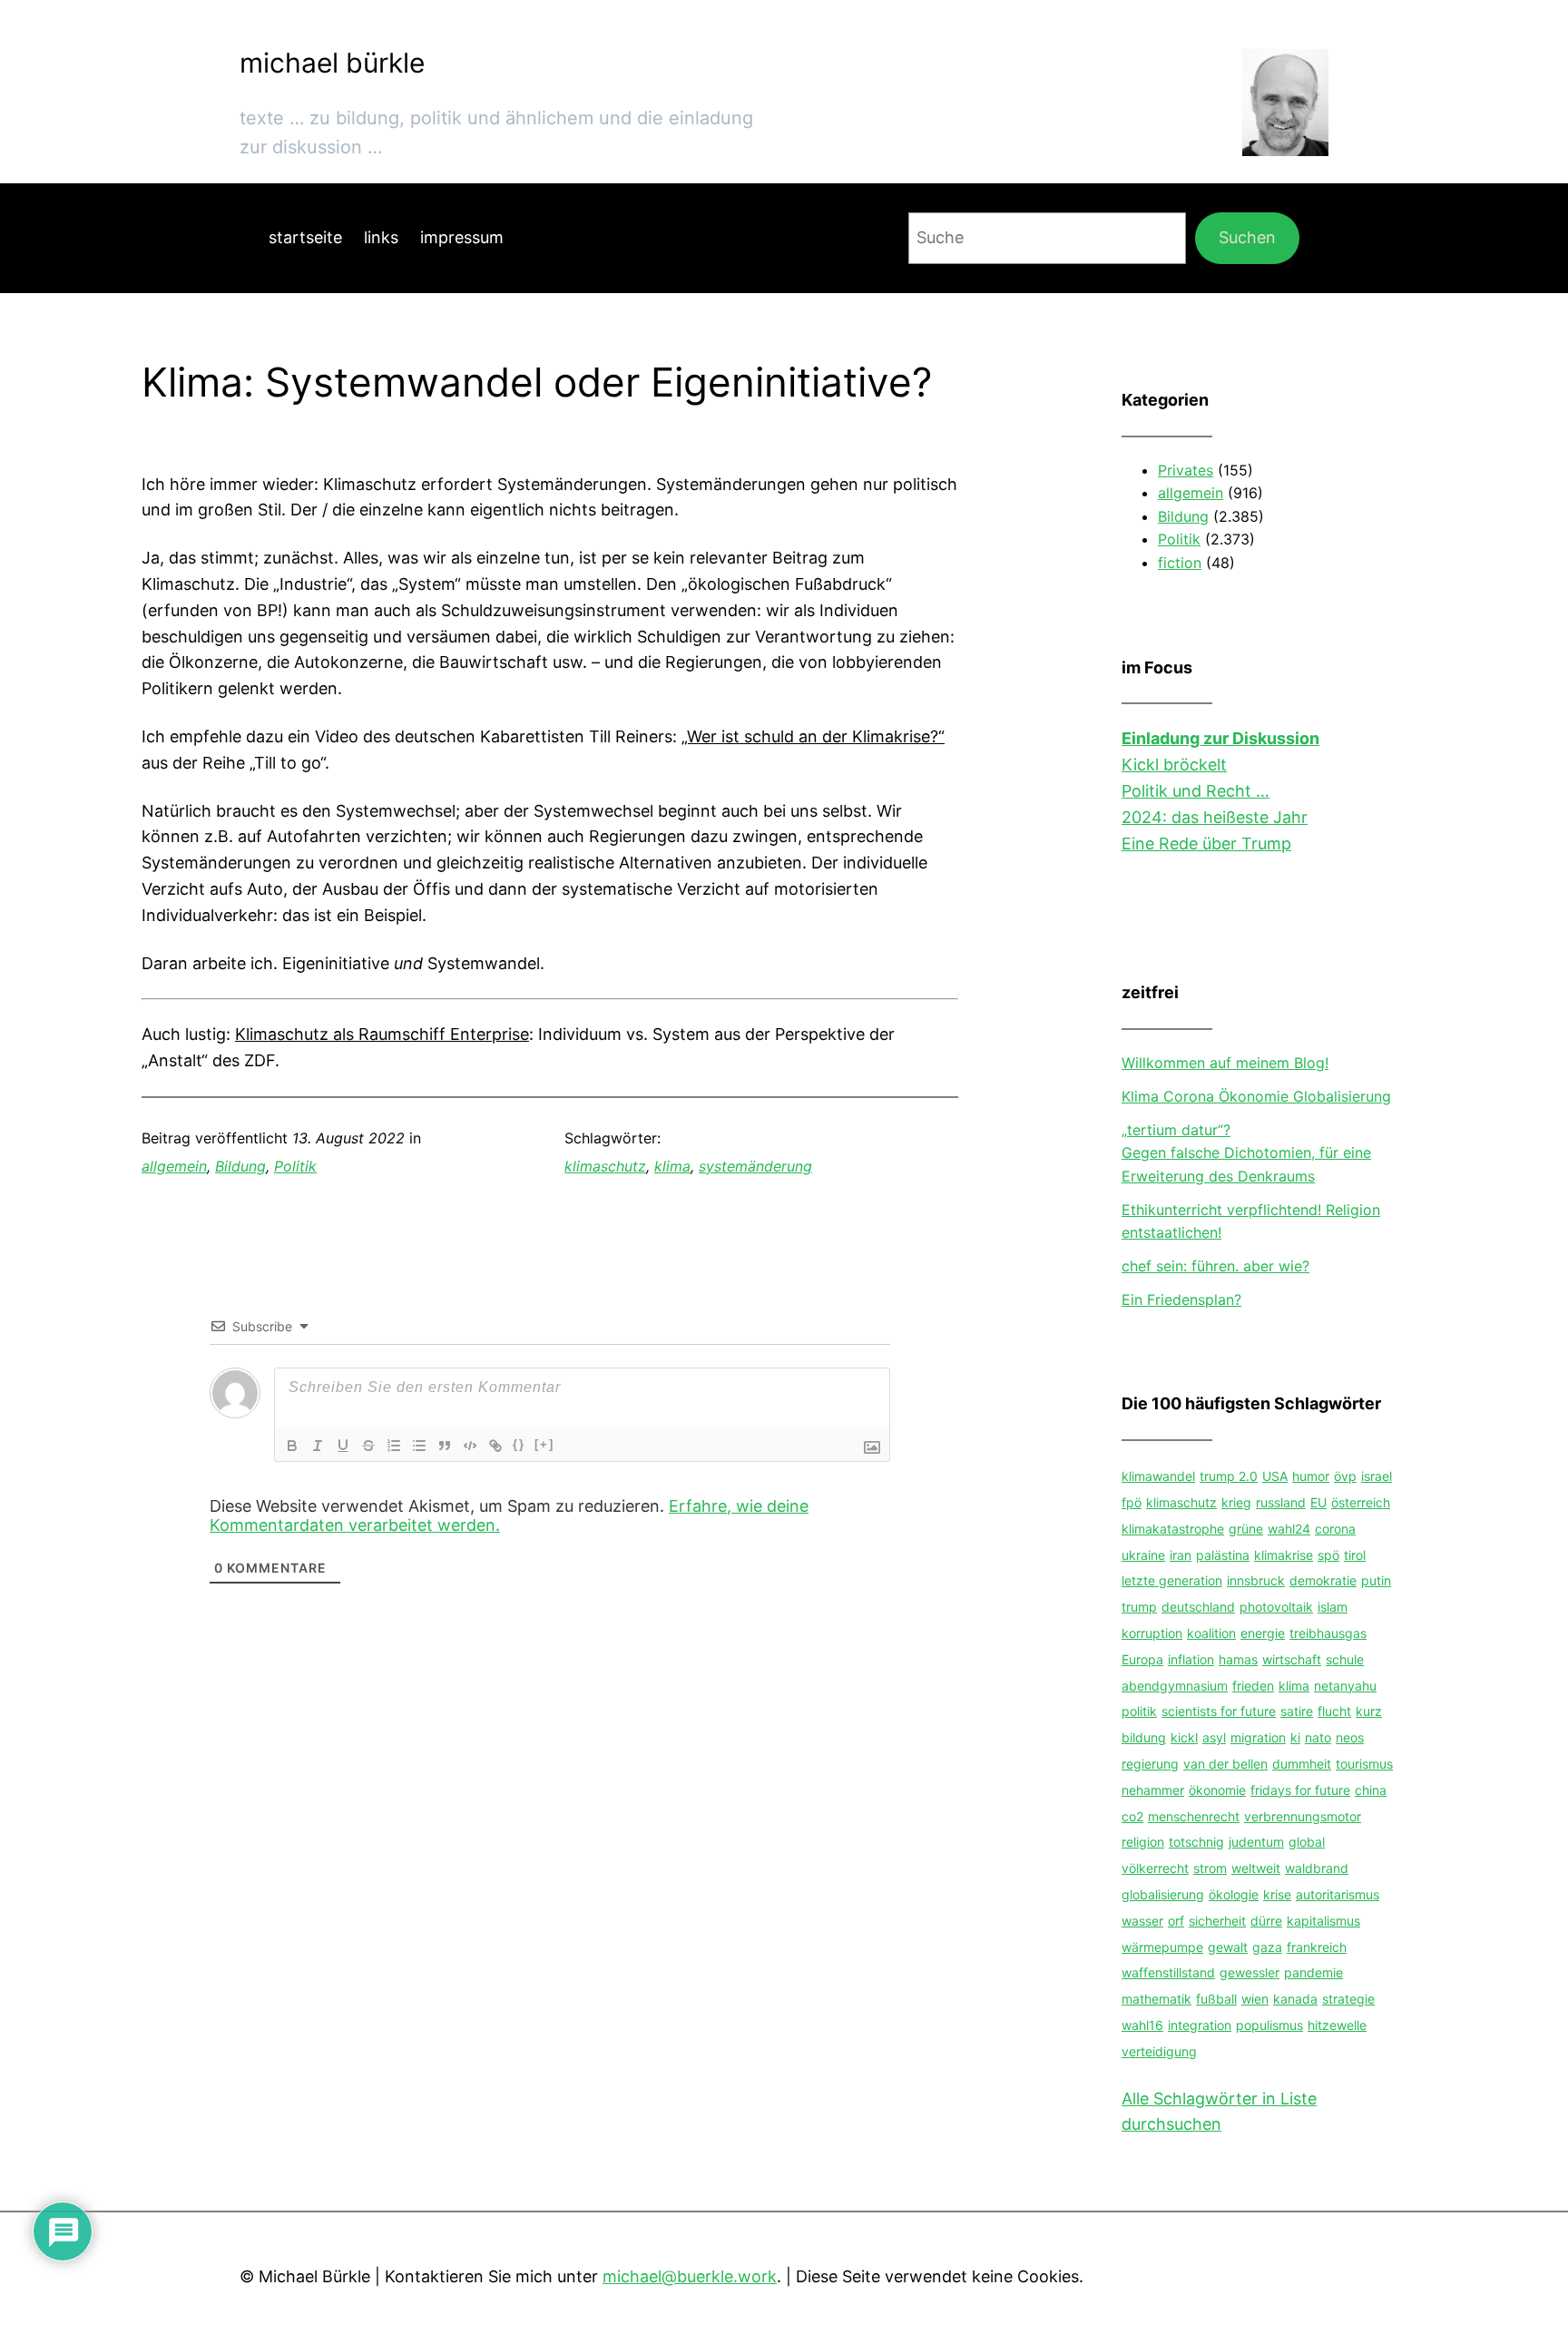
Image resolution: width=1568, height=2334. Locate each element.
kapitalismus (1323, 1921)
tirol (1355, 1555)
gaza (1267, 1947)
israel (1377, 1476)
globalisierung (1163, 1894)
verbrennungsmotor (1303, 1816)
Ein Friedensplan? (1181, 1299)
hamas (1238, 1659)
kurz (1369, 1711)
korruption (1152, 1633)
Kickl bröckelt (1174, 765)
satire (1297, 1711)
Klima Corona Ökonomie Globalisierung (1256, 1096)
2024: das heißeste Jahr (1215, 817)
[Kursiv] (318, 1446)
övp (1345, 1476)
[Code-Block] (470, 1446)
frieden (1253, 1686)
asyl (1214, 1737)
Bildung (240, 1166)
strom (1210, 1868)
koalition (1211, 1633)
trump (1139, 1607)
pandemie (1313, 1972)
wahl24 (1289, 1529)
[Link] (495, 1446)
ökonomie (1217, 1790)
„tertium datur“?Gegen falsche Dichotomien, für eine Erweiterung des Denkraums (1246, 1153)
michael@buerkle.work (690, 2276)
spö (1328, 1555)
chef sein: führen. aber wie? (1215, 1266)
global (1307, 1842)
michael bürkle (332, 63)
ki (1295, 1737)
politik (1139, 1711)
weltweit (1256, 1868)
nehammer (1153, 1790)
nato (1318, 1737)
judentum (1256, 1842)
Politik (295, 1166)
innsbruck (1256, 1580)
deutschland (1198, 1607)
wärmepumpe (1162, 1947)
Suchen (1247, 237)
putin (1376, 1580)
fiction (1180, 563)
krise (1277, 1894)
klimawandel (1158, 1476)
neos (1350, 1737)
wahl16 (1142, 2025)
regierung (1150, 1764)
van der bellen (1225, 1764)
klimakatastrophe (1173, 1529)
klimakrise (1284, 1555)
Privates (1186, 470)
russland (1281, 1502)
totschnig (1196, 1842)
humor (1311, 1476)
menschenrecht (1194, 1816)
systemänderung (755, 1166)
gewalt (1228, 1947)
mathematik (1156, 1999)
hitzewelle (1337, 2025)
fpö (1132, 1502)
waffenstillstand (1168, 1972)
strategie (1348, 1999)
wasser (1142, 1921)
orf (1176, 1921)
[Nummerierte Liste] (394, 1446)
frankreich (1317, 1947)
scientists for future (1219, 1711)
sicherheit (1217, 1921)
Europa (1142, 1659)
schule (1345, 1659)
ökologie (1234, 1894)
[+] (544, 1444)
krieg (1236, 1502)
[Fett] (292, 1446)
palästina (1223, 1555)
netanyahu (1345, 1686)
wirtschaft (1292, 1659)
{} (519, 1444)
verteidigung (1159, 2051)
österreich (1361, 1502)
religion (1143, 1842)
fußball (1216, 1999)
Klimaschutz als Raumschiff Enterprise (382, 1034)
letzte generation (1172, 1580)
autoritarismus (1338, 1894)
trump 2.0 (1229, 1476)
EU (1318, 1502)
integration (1200, 2025)
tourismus (1364, 1764)
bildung (1144, 1737)
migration (1258, 1737)
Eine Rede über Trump (1206, 843)
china (1371, 1790)
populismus (1269, 2025)
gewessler (1249, 1972)
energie (1263, 1633)
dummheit (1302, 1764)
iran (1181, 1555)
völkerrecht (1155, 1868)
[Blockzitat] (445, 1446)
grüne (1246, 1529)
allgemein (174, 1166)
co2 (1132, 1816)
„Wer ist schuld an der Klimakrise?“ (813, 736)
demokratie (1323, 1580)
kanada (1295, 1999)
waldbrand (1317, 1868)
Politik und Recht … (1196, 791)
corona (1335, 1529)
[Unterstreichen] (343, 1446)
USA (1275, 1476)
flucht (1334, 1711)
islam (1333, 1607)
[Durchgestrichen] (368, 1446)
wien (1255, 1999)
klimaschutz (605, 1166)
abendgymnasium (1175, 1686)
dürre (1266, 1921)
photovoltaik (1276, 1607)
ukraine (1143, 1555)
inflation (1191, 1659)
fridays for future (1300, 1790)
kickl (1184, 1737)
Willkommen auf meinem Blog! (1225, 1063)
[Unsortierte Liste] (419, 1446)
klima (672, 1166)
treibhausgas (1328, 1633)
